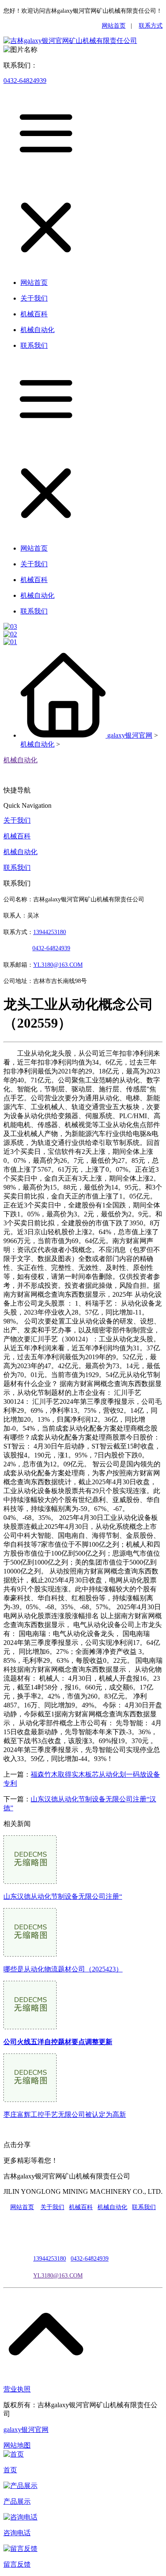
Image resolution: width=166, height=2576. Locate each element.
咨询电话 (17, 2533)
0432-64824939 (25, 81)
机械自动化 (37, 744)
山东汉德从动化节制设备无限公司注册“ (63, 1896)
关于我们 (17, 820)
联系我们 (17, 868)
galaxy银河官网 (130, 735)
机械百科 (17, 836)
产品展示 (17, 2501)
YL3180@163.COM (58, 2276)
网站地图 (17, 2445)
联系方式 (151, 26)
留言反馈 (17, 2564)
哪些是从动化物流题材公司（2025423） (63, 1969)
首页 (10, 2470)
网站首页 (114, 26)
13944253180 (50, 932)
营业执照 (17, 2389)
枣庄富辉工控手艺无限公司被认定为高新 (65, 2114)
